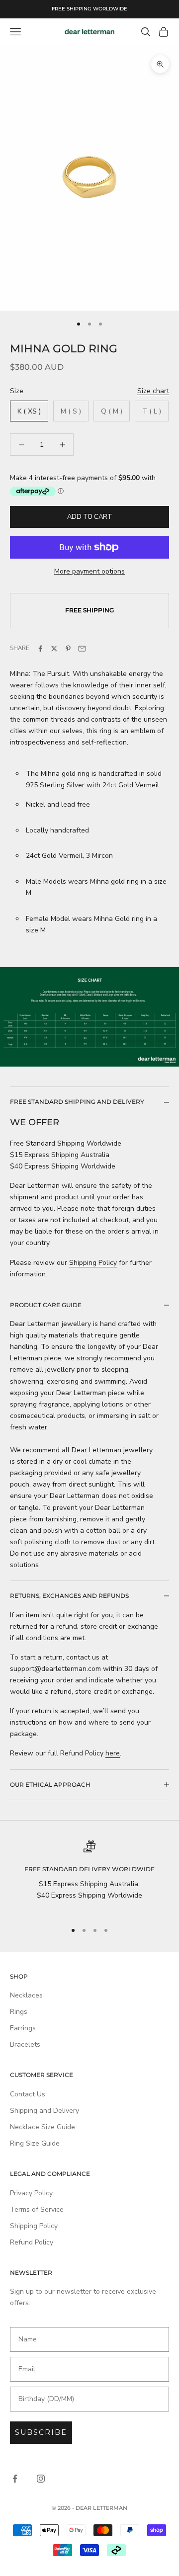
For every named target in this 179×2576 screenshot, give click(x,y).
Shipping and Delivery (45, 2111)
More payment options (89, 571)
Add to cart (90, 517)
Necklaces (26, 1995)
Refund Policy (32, 2242)
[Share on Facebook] (40, 649)
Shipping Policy (93, 1263)
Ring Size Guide (35, 2143)
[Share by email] (82, 649)
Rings (19, 2012)
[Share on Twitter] (54, 649)
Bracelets (25, 2044)
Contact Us (28, 2094)
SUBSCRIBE (41, 2432)
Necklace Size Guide (43, 2127)
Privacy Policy (31, 2193)
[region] (89, 1877)
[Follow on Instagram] (41, 2479)
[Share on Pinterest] (68, 649)
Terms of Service (37, 2209)
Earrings (23, 2028)
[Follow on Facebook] (15, 2479)
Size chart (153, 391)
